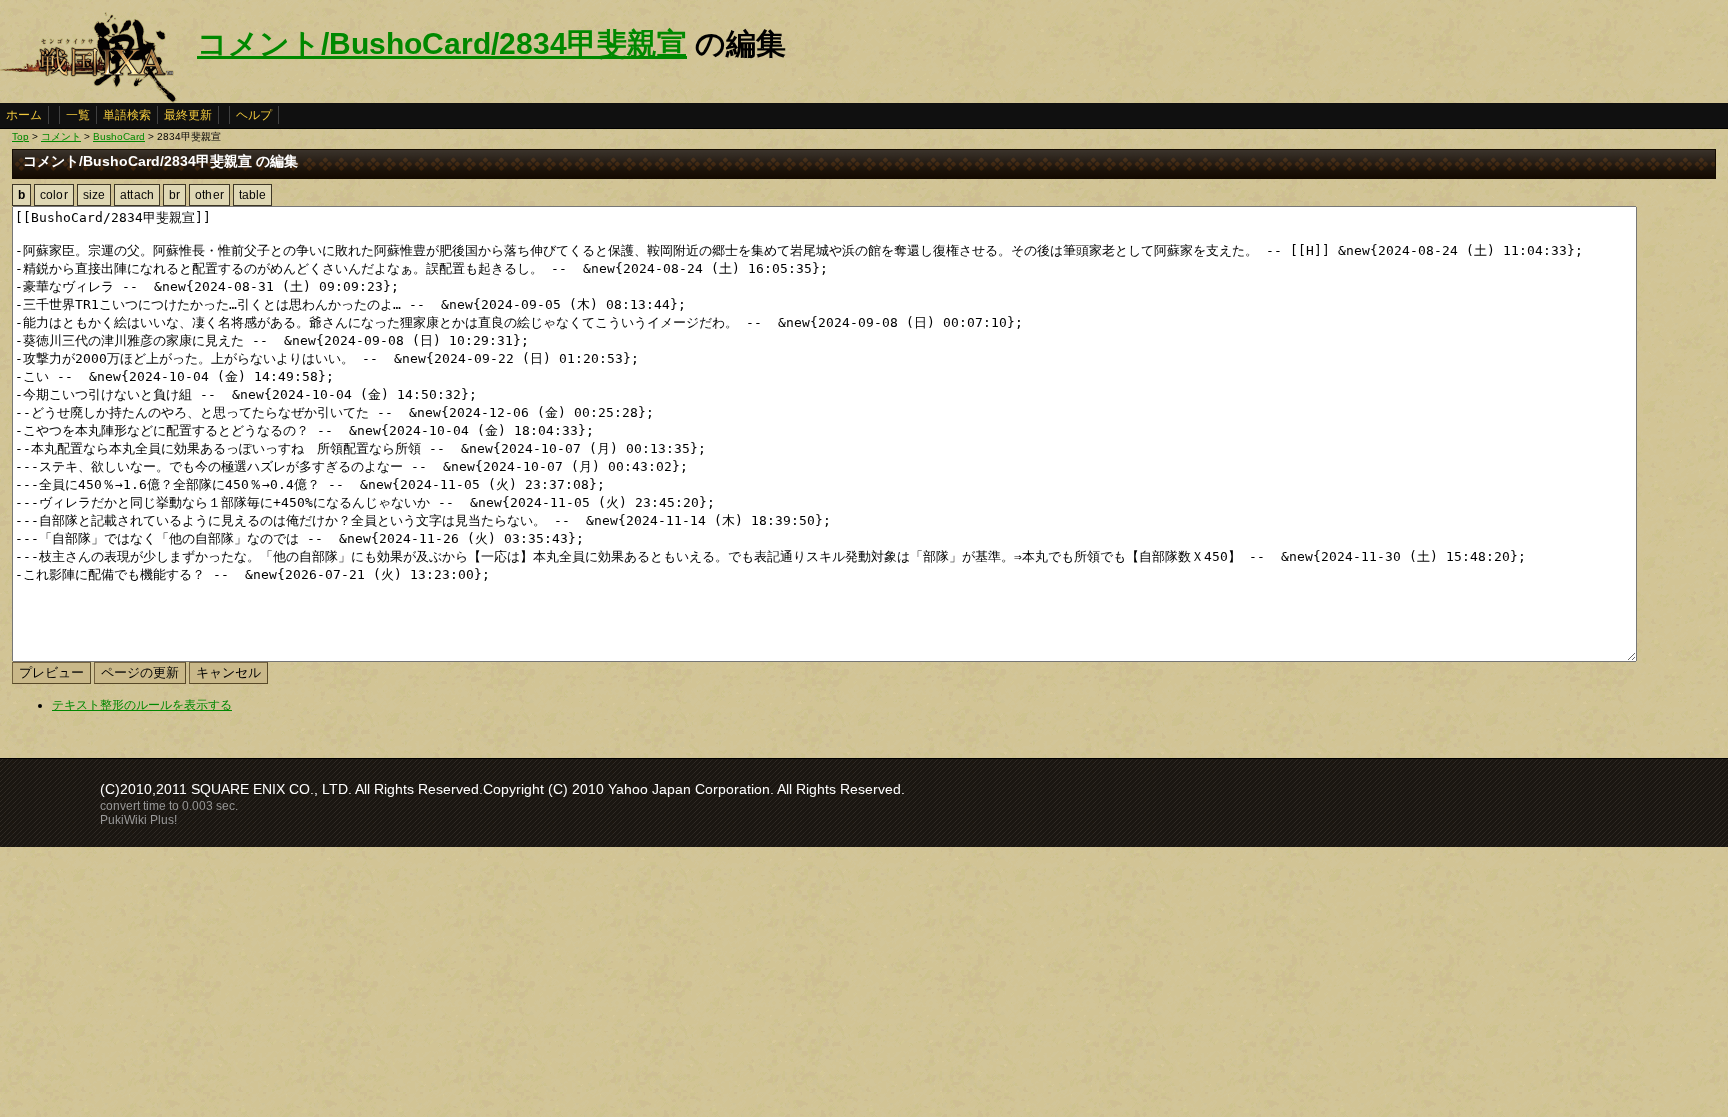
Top (20, 136)
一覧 (78, 115)
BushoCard (119, 136)
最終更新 (188, 115)
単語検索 (127, 115)
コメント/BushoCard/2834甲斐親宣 (442, 43)
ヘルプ (254, 115)
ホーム (24, 115)
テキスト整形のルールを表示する (142, 705)
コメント (61, 136)
